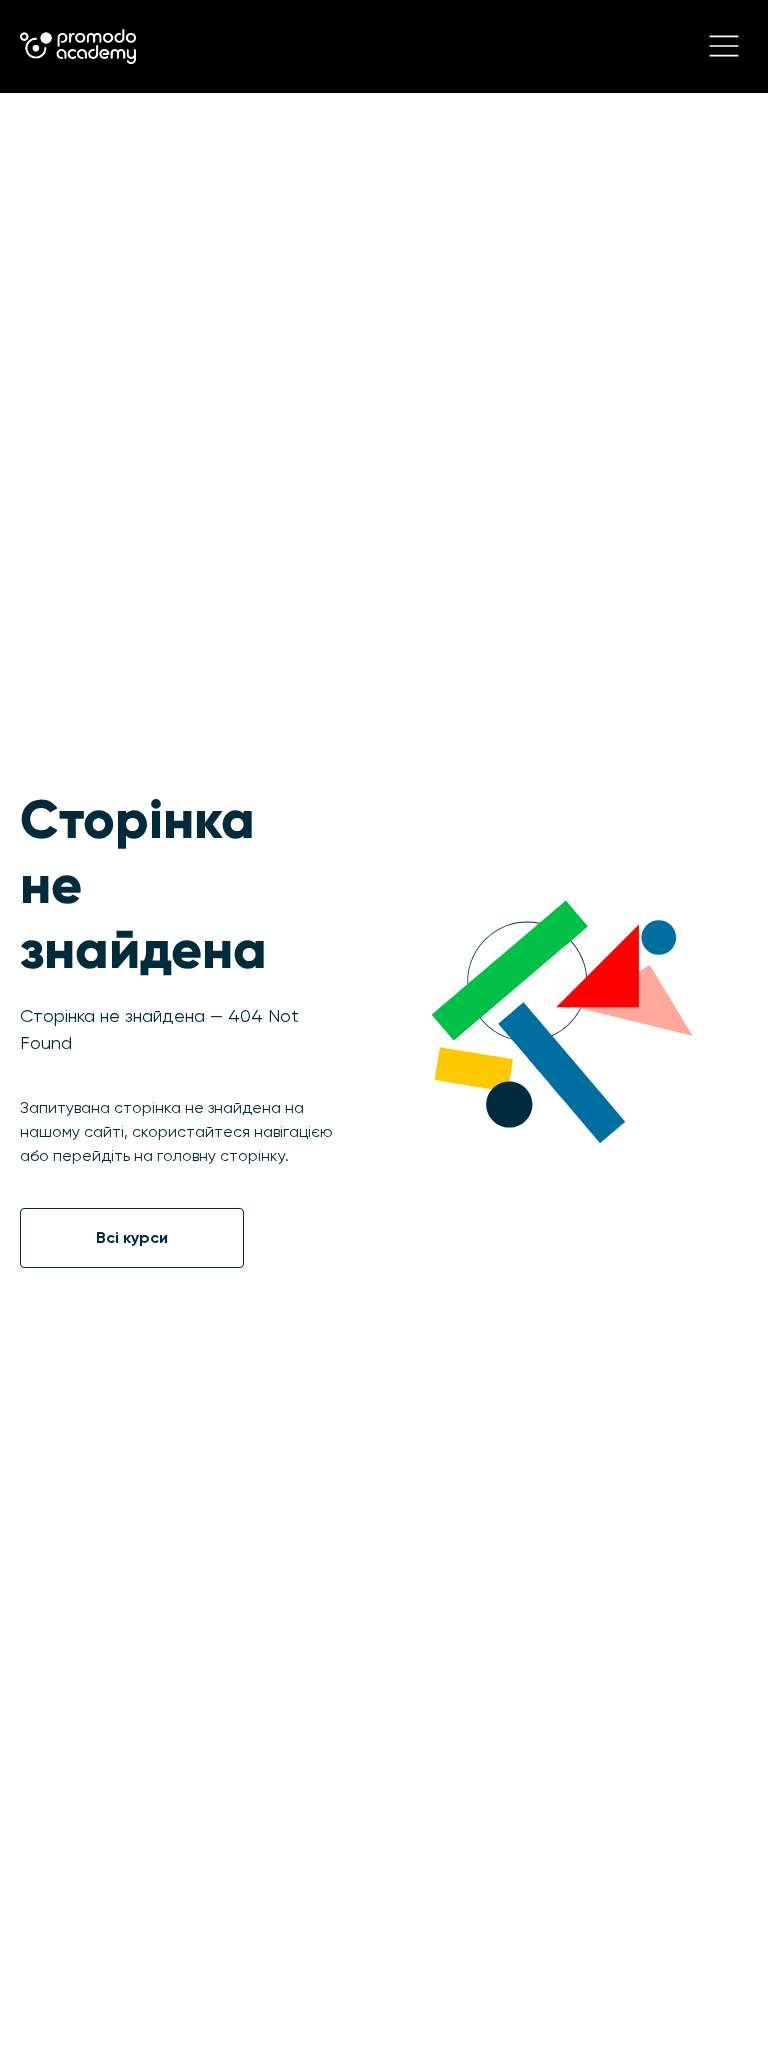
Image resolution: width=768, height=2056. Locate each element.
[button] (724, 46)
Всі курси (132, 1237)
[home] (78, 47)
